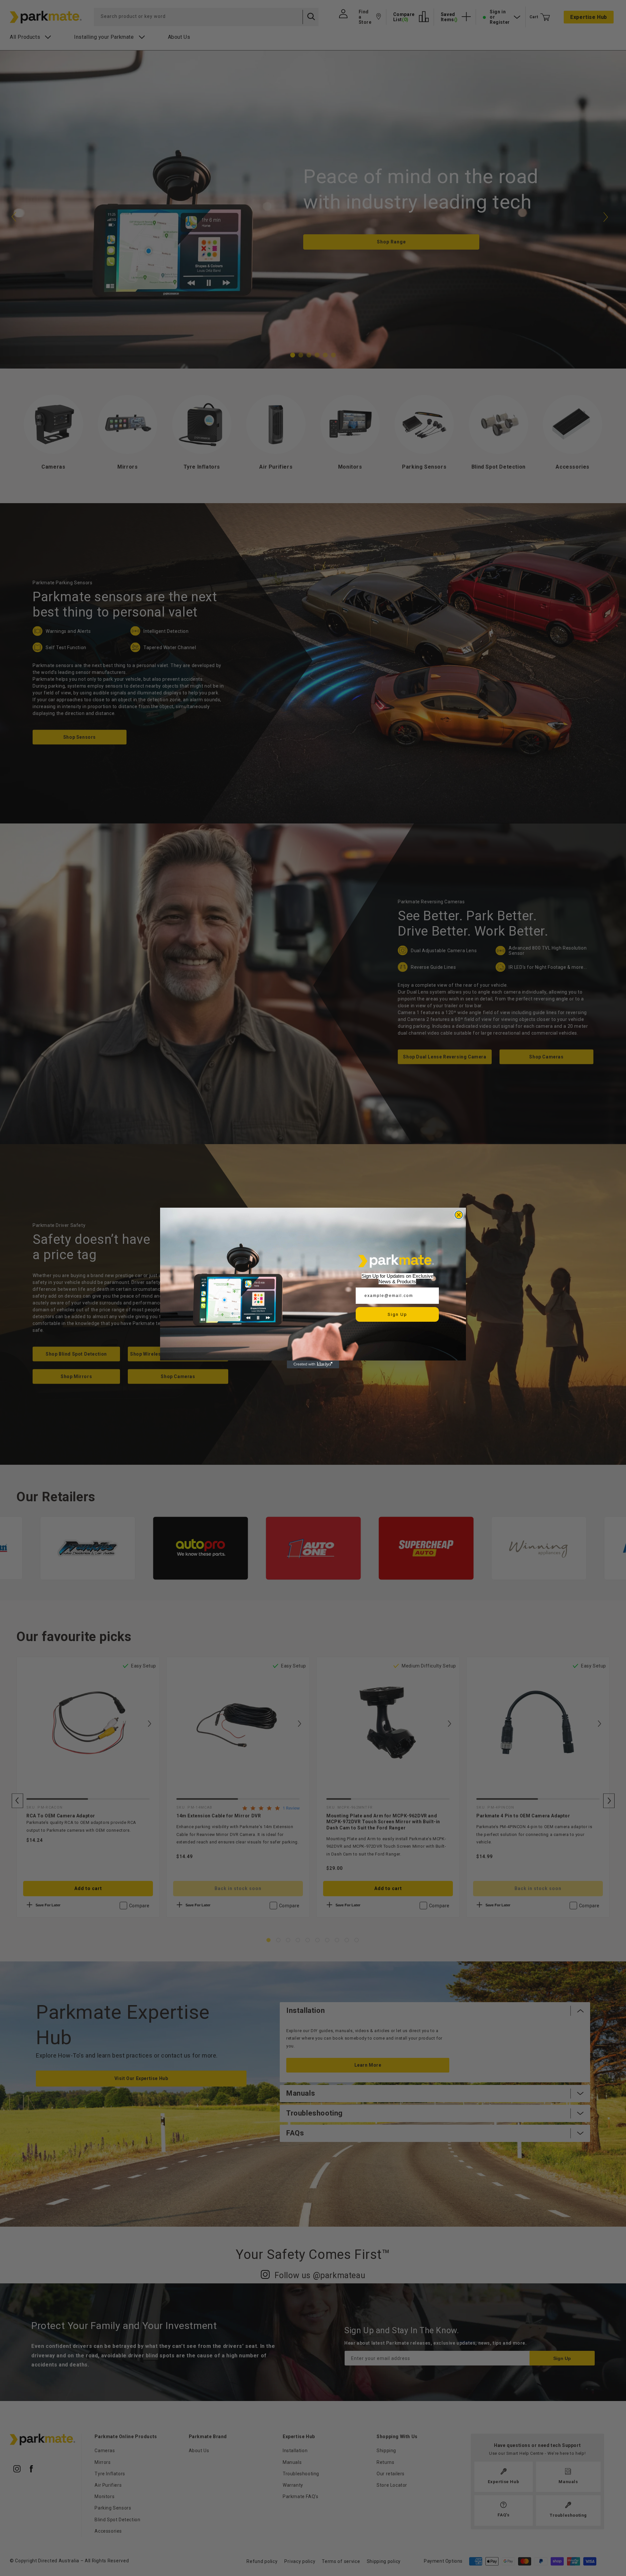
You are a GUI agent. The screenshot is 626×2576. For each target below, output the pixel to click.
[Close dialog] (459, 1215)
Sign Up (397, 1314)
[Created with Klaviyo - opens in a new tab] (313, 1364)
